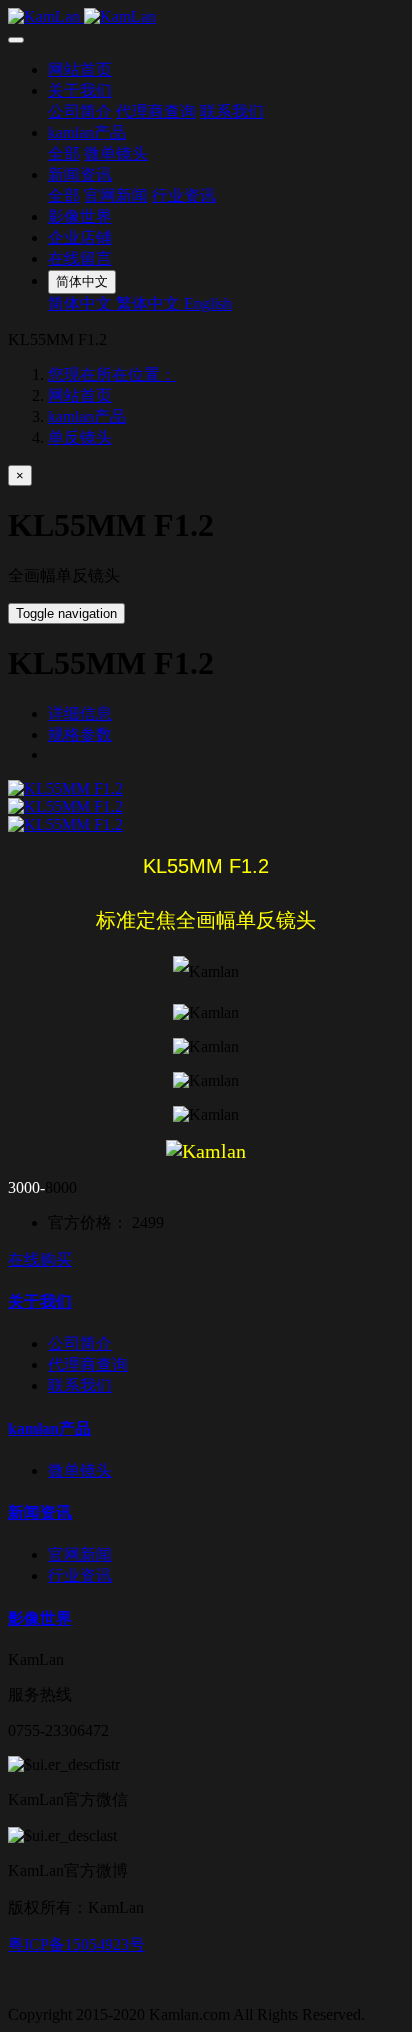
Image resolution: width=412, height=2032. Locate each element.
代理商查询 (156, 111)
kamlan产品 (87, 132)
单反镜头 (80, 437)
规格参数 (80, 734)
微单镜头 (116, 153)
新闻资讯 (80, 174)
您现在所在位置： (112, 374)
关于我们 (80, 90)
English (208, 303)
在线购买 (40, 1259)
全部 (64, 153)
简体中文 (82, 303)
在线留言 (80, 258)
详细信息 (80, 713)
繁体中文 (150, 303)
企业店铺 (80, 237)
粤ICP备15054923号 (76, 1944)
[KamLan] (206, 17)
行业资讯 (184, 195)
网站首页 (80, 69)
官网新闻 (116, 195)
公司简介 (80, 111)
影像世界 (80, 216)
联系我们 (232, 111)
